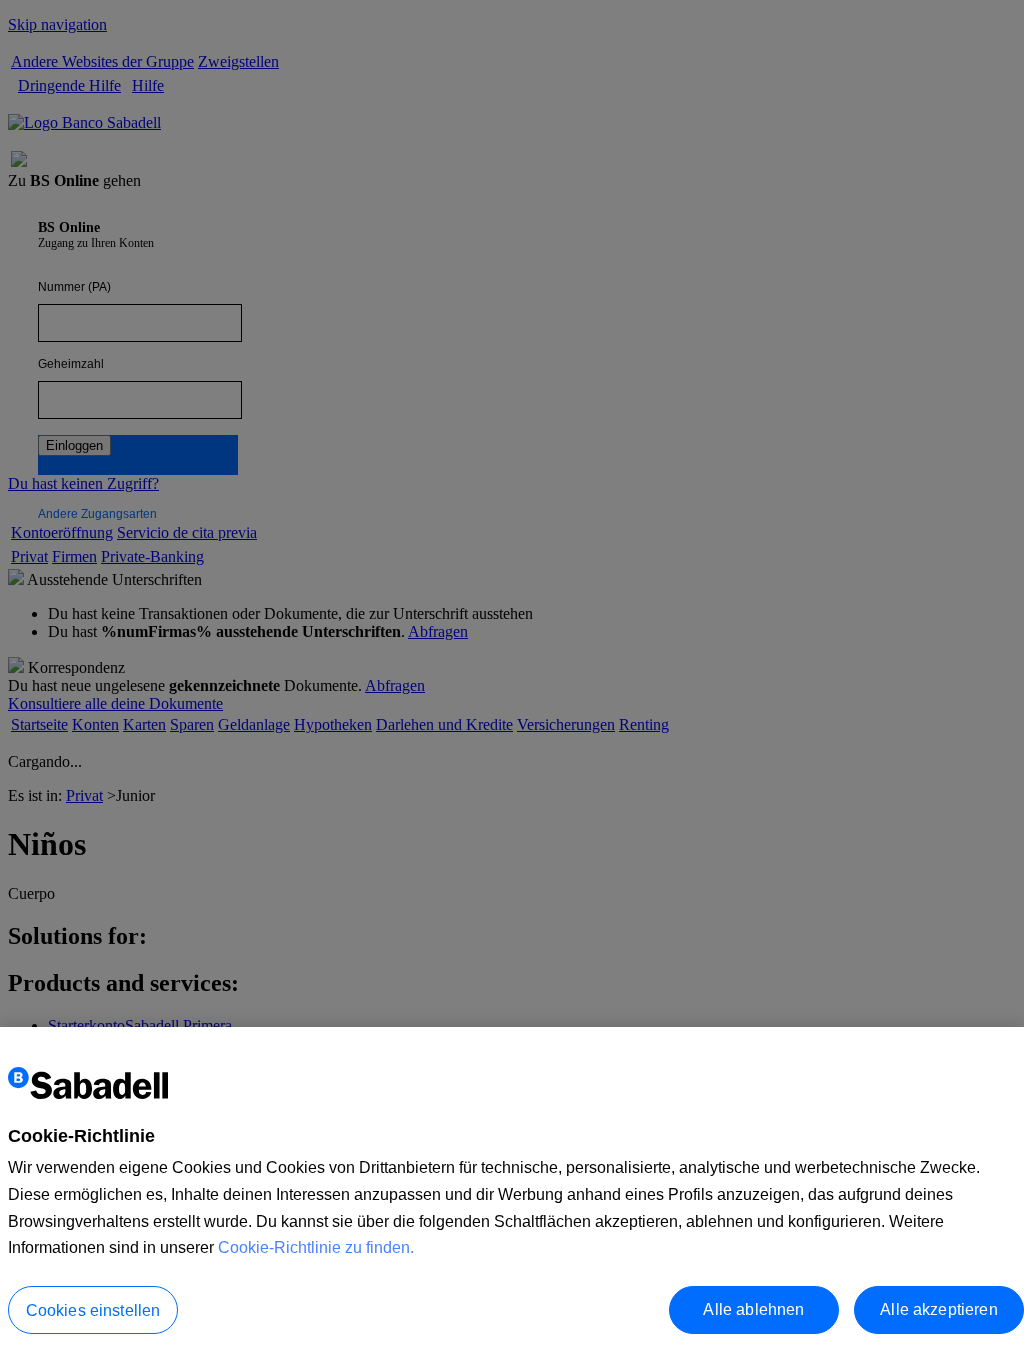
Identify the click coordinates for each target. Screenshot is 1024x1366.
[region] (512, 1196)
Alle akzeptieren (939, 1309)
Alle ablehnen (753, 1309)
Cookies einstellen (93, 1310)
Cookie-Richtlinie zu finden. (316, 1247)
